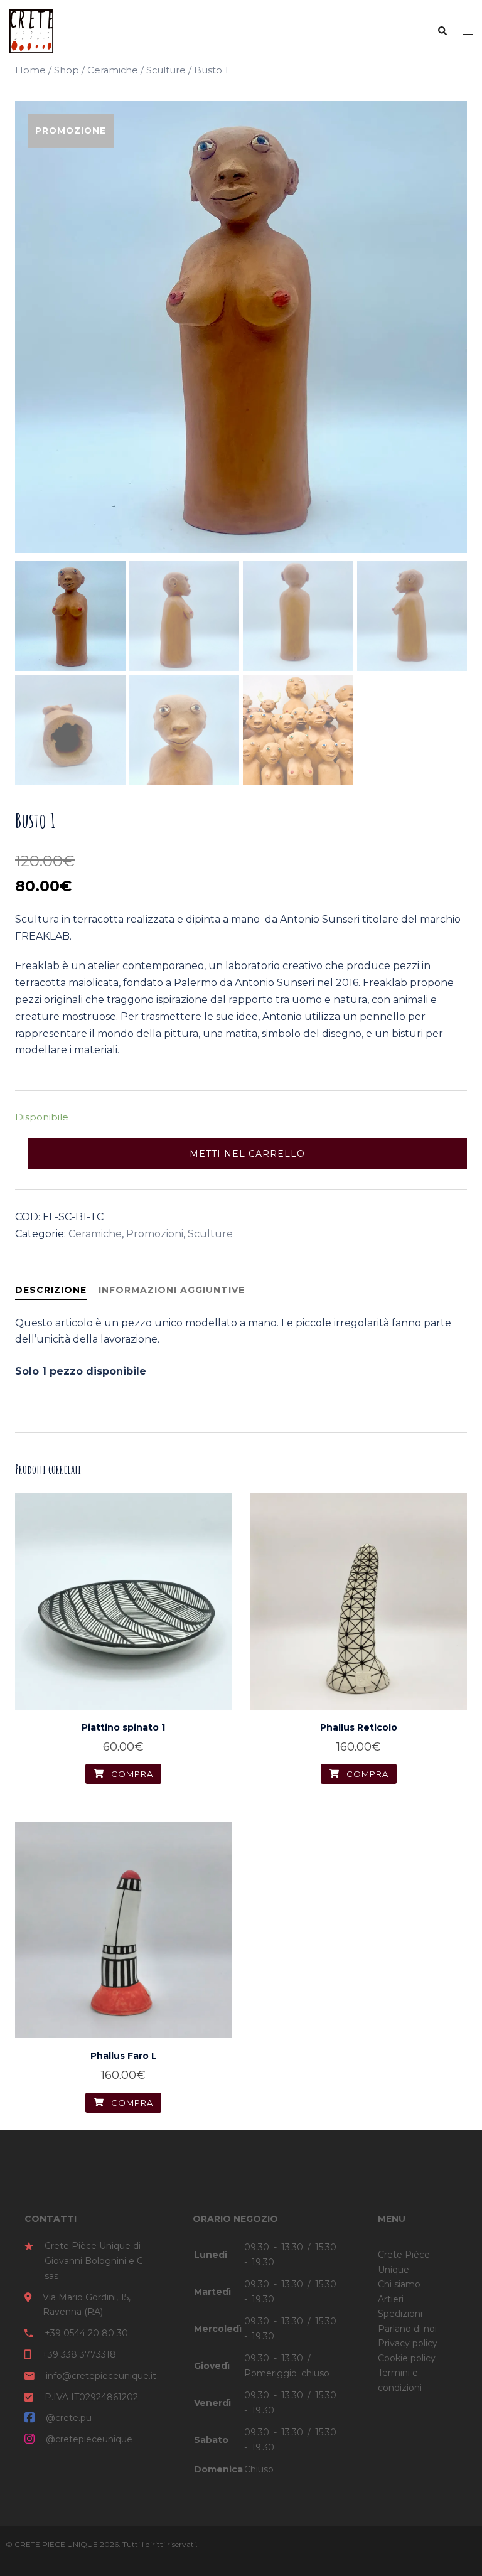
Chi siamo (399, 2284)
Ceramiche (113, 70)
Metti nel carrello (247, 1154)
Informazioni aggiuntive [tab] (172, 1290)
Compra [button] (131, 1774)
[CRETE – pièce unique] (31, 30)
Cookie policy (407, 2358)
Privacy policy (408, 2343)
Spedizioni (400, 2314)
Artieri (391, 2299)
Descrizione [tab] (51, 1290)
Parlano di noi (407, 2329)
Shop (67, 70)
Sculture (166, 70)
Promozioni (155, 1234)
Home (30, 70)
